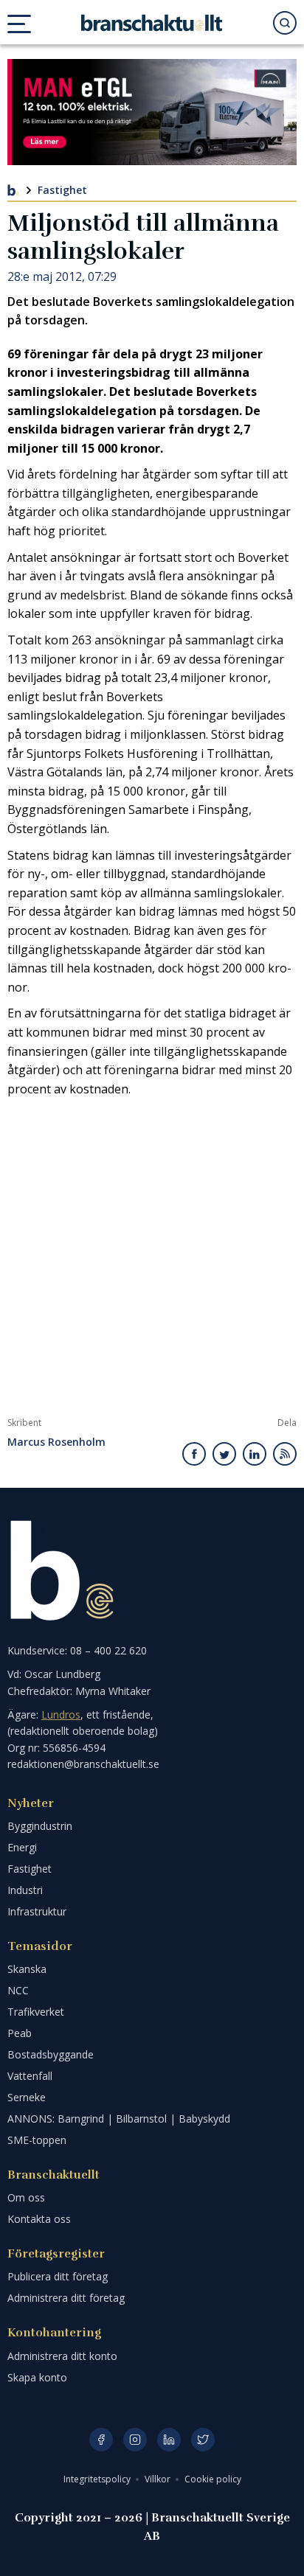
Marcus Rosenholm (56, 1442)
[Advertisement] (152, 1258)
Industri (25, 1890)
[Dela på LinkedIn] (255, 1454)
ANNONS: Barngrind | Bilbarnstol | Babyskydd (119, 2119)
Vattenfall (30, 2076)
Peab (20, 2033)
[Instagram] (135, 2440)
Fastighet (62, 190)
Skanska (27, 1969)
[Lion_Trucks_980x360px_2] (152, 112)
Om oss (26, 2197)
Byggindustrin (40, 1826)
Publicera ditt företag (58, 2276)
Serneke (27, 2097)
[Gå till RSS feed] (285, 1454)
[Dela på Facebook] (194, 1454)
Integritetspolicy (98, 2479)
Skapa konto (37, 2377)
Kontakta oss (39, 2219)
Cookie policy (213, 2479)
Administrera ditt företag (66, 2298)
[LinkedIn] (169, 2440)
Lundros (61, 1715)
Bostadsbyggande (51, 2054)
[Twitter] (203, 2440)
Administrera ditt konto (62, 2356)
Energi (22, 1847)
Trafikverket (36, 2012)
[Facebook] (101, 2440)
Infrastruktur (37, 1911)
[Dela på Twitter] (224, 1454)
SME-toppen (37, 2140)
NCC (18, 1990)
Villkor (159, 2479)
